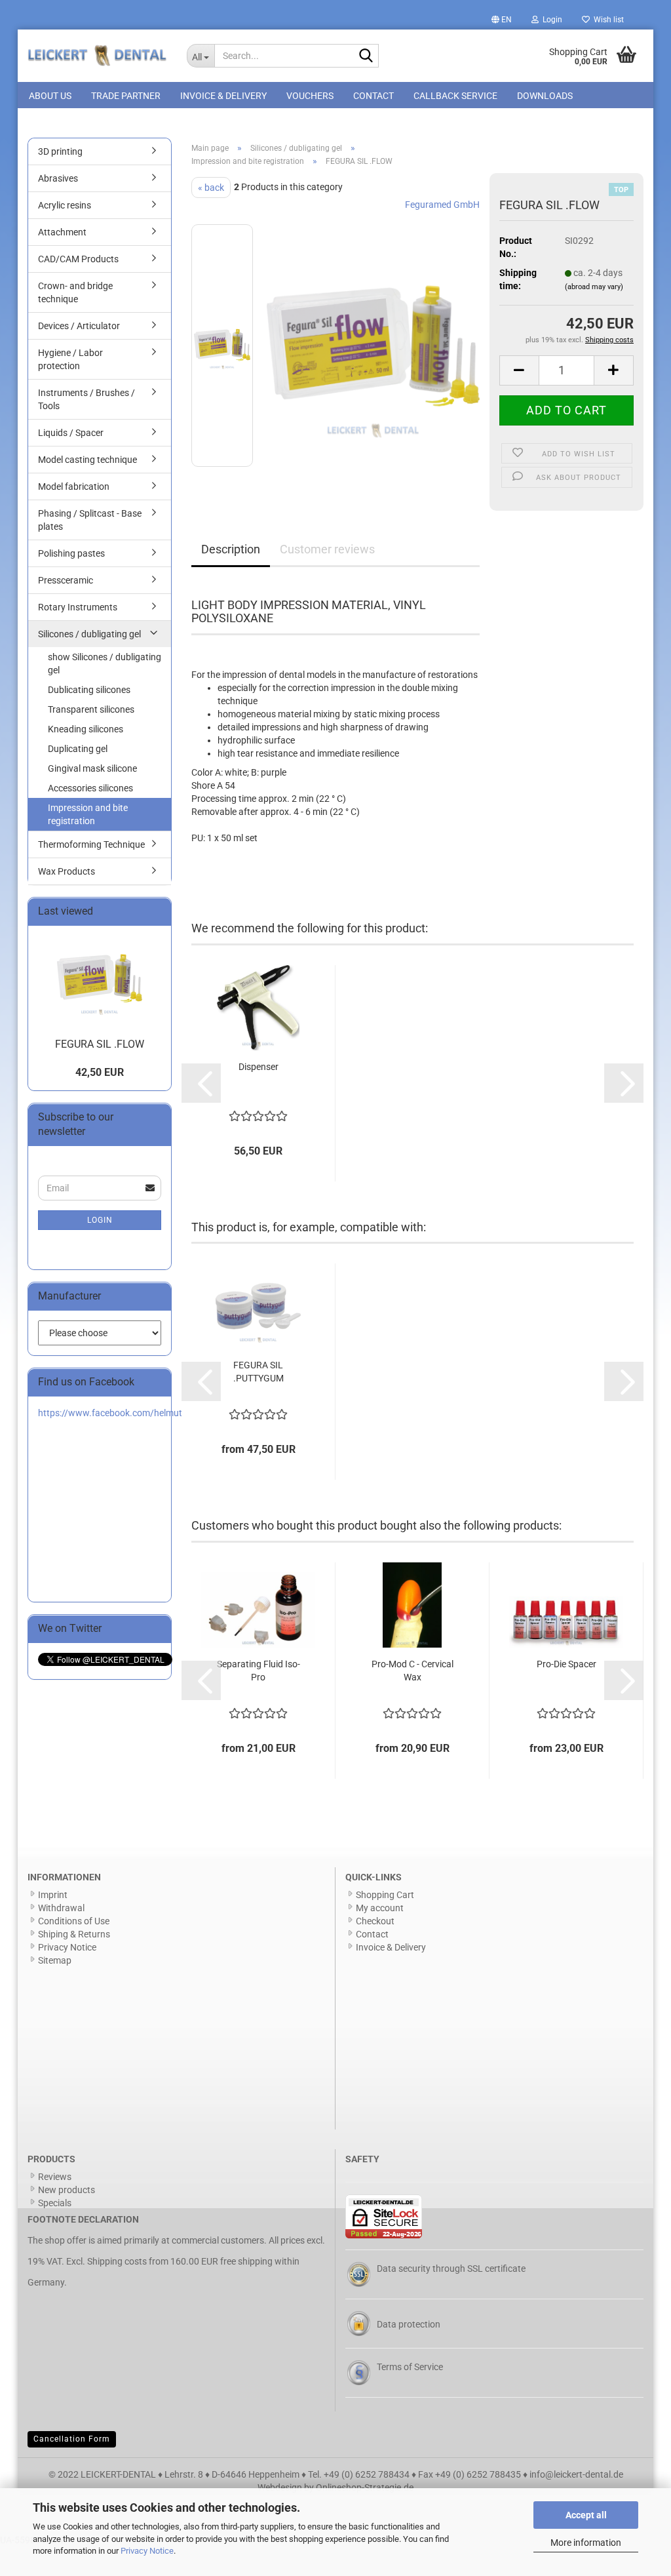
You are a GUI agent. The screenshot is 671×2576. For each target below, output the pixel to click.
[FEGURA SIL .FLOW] (373, 345)
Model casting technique (87, 460)
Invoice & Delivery (223, 96)
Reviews (55, 2177)
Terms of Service (410, 2367)
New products (67, 2190)
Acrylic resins (65, 205)
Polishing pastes (71, 553)
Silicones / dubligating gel (89, 634)
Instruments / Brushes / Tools (86, 399)
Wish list (607, 20)
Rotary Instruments (78, 607)
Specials (55, 2203)
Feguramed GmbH (442, 205)
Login (100, 1220)
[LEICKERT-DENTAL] (97, 56)
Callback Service (455, 96)
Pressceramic (66, 580)
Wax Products (67, 871)
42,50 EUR (100, 1072)
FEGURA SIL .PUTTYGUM (259, 1372)
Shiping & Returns (74, 1934)
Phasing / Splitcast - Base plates (90, 520)
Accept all (586, 2515)
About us (50, 96)
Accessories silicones (90, 788)
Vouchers (310, 96)
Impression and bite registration (88, 814)
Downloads (545, 96)
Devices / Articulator (79, 326)
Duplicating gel (78, 749)
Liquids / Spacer (71, 433)
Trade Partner (126, 96)
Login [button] (550, 20)
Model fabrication (74, 486)
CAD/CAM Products (78, 259)
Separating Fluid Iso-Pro (259, 1671)
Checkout (375, 1921)
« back (211, 188)
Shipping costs (117, 2261)
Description (231, 549)
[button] (502, 20)
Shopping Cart (385, 1895)
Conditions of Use (74, 1921)
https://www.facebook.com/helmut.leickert (126, 1413)
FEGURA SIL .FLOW (100, 1044)
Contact (374, 96)
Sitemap (55, 1960)
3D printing (60, 151)
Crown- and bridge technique (75, 292)
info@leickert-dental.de (576, 2474)
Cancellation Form (72, 2439)
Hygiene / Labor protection (70, 359)
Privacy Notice (147, 2551)
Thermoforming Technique (91, 844)
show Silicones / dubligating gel (105, 664)
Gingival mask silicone (92, 768)
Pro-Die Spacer (566, 1664)
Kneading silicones (86, 729)
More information (586, 2543)
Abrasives (58, 178)
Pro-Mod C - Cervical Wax (412, 1671)
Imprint (53, 1895)
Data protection (409, 2324)
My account (380, 1908)
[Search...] (366, 56)
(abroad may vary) (594, 287)
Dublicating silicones (89, 690)
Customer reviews (327, 549)
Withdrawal (61, 1908)
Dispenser (259, 1067)
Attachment (62, 232)
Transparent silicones (91, 709)
